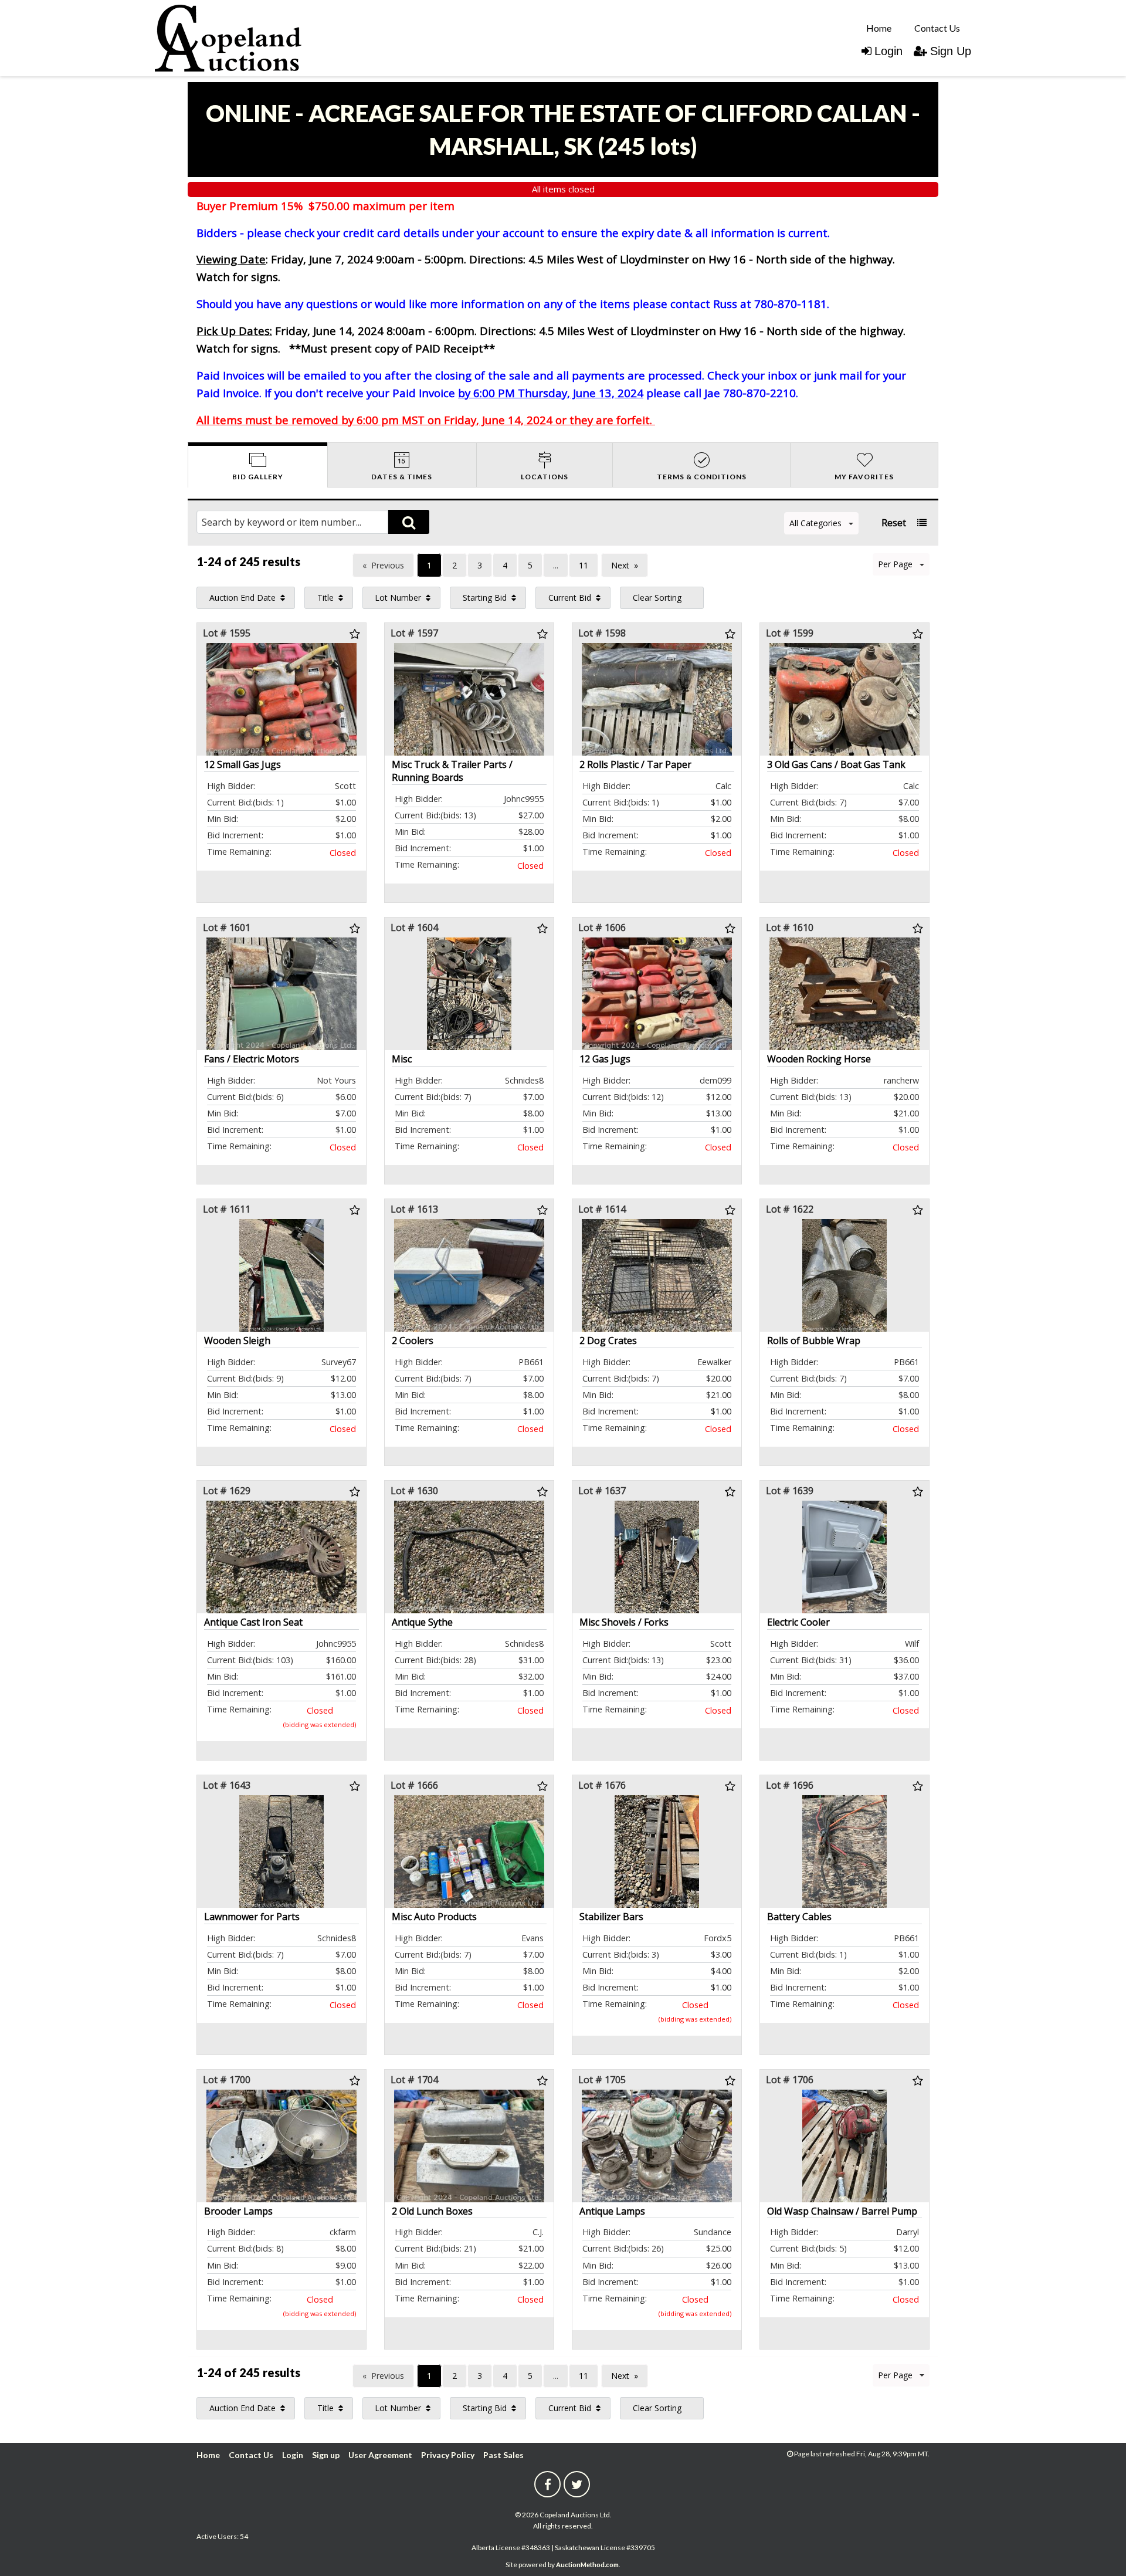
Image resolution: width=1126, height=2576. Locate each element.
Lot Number (398, 598)
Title (325, 598)
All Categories (815, 523)
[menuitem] (879, 28)
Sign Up (951, 51)
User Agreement (380, 2455)
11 (584, 565)
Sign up (326, 2455)
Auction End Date (243, 598)
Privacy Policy (448, 2455)
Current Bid (570, 598)
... (556, 565)
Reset (894, 523)
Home (879, 28)
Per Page (895, 564)
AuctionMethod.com (587, 2565)
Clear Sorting (657, 598)
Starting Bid (485, 598)
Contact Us (937, 28)
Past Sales (503, 2455)
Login (888, 51)
